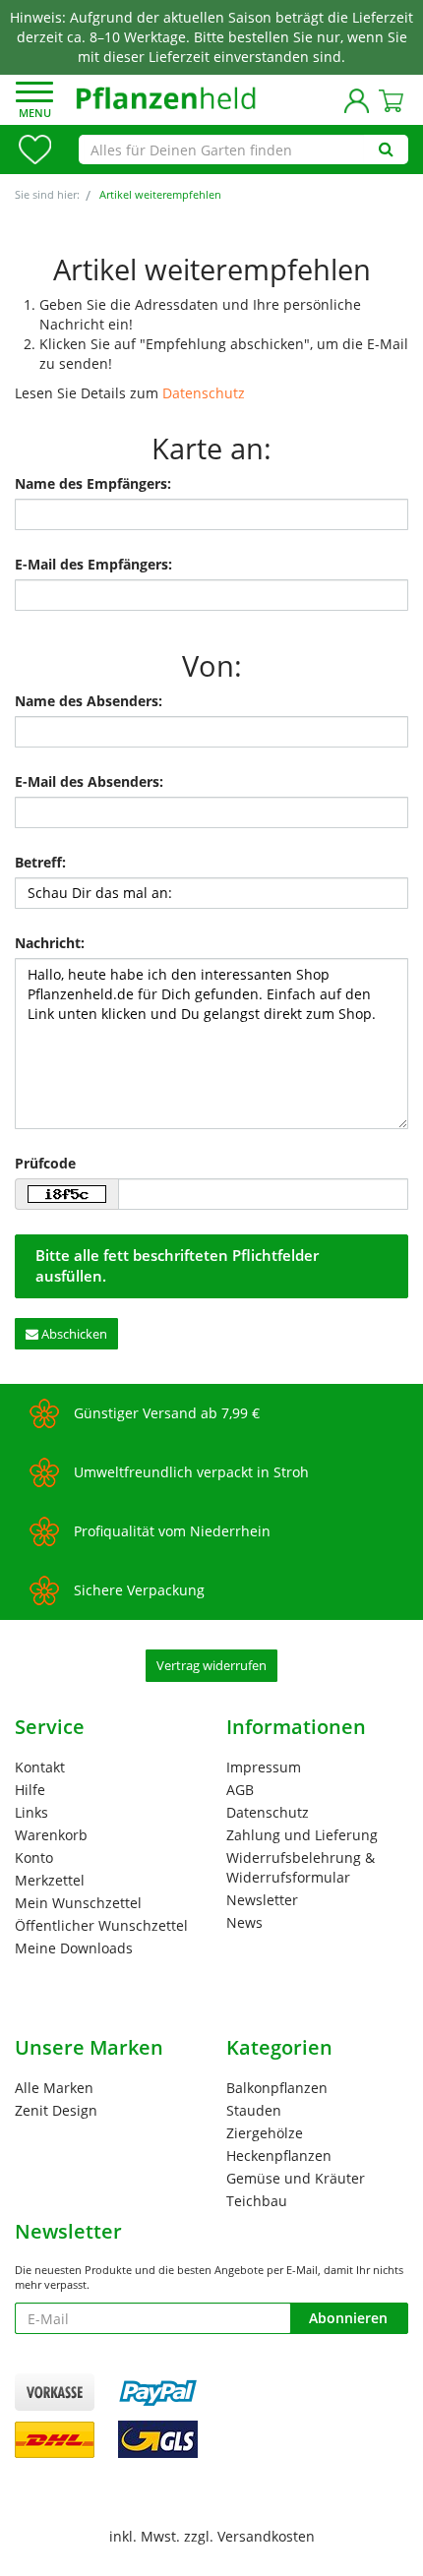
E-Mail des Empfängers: (93, 564)
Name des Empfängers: (93, 483)
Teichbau (257, 2201)
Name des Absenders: (89, 701)
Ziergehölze (265, 2133)
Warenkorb (51, 1835)
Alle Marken (54, 2088)
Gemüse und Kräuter (296, 2178)
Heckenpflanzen (279, 2156)
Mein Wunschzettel (78, 1903)
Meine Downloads (74, 1948)
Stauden (254, 2110)
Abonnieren (348, 2318)
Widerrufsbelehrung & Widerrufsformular (301, 1867)
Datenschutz (204, 393)
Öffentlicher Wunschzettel (101, 1925)
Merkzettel (50, 1880)
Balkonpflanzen (277, 2088)
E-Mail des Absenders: (89, 781)
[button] (34, 102)
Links (31, 1812)
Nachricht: (50, 943)
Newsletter (262, 1900)
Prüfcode (45, 1163)
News (244, 1922)
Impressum (264, 1767)
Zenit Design (56, 2110)
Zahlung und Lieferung (302, 1835)
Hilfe (30, 1790)
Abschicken (73, 1334)
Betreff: (40, 862)
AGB (240, 1790)
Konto (34, 1857)
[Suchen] (386, 150)
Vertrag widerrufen (211, 1665)
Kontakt (40, 1767)
